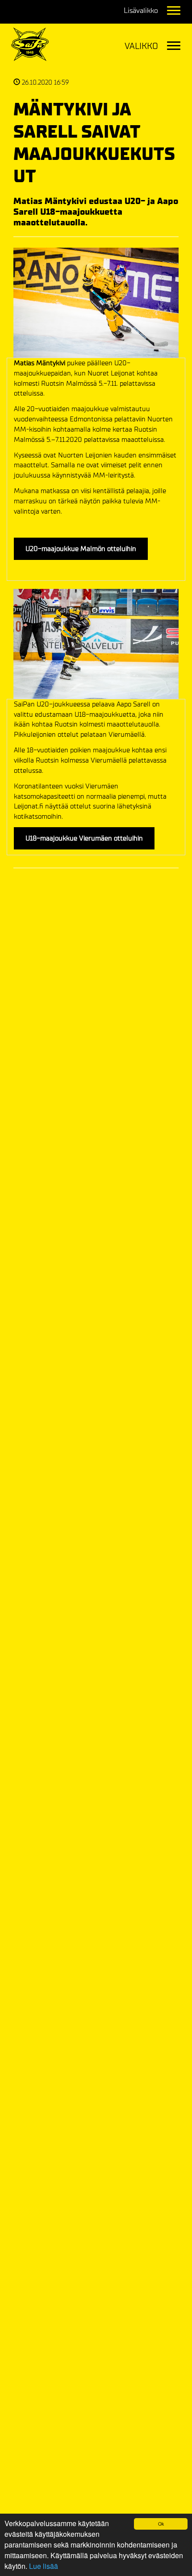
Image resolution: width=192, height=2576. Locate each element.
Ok (161, 2524)
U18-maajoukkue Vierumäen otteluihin (84, 838)
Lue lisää (44, 2566)
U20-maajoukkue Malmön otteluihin (81, 549)
